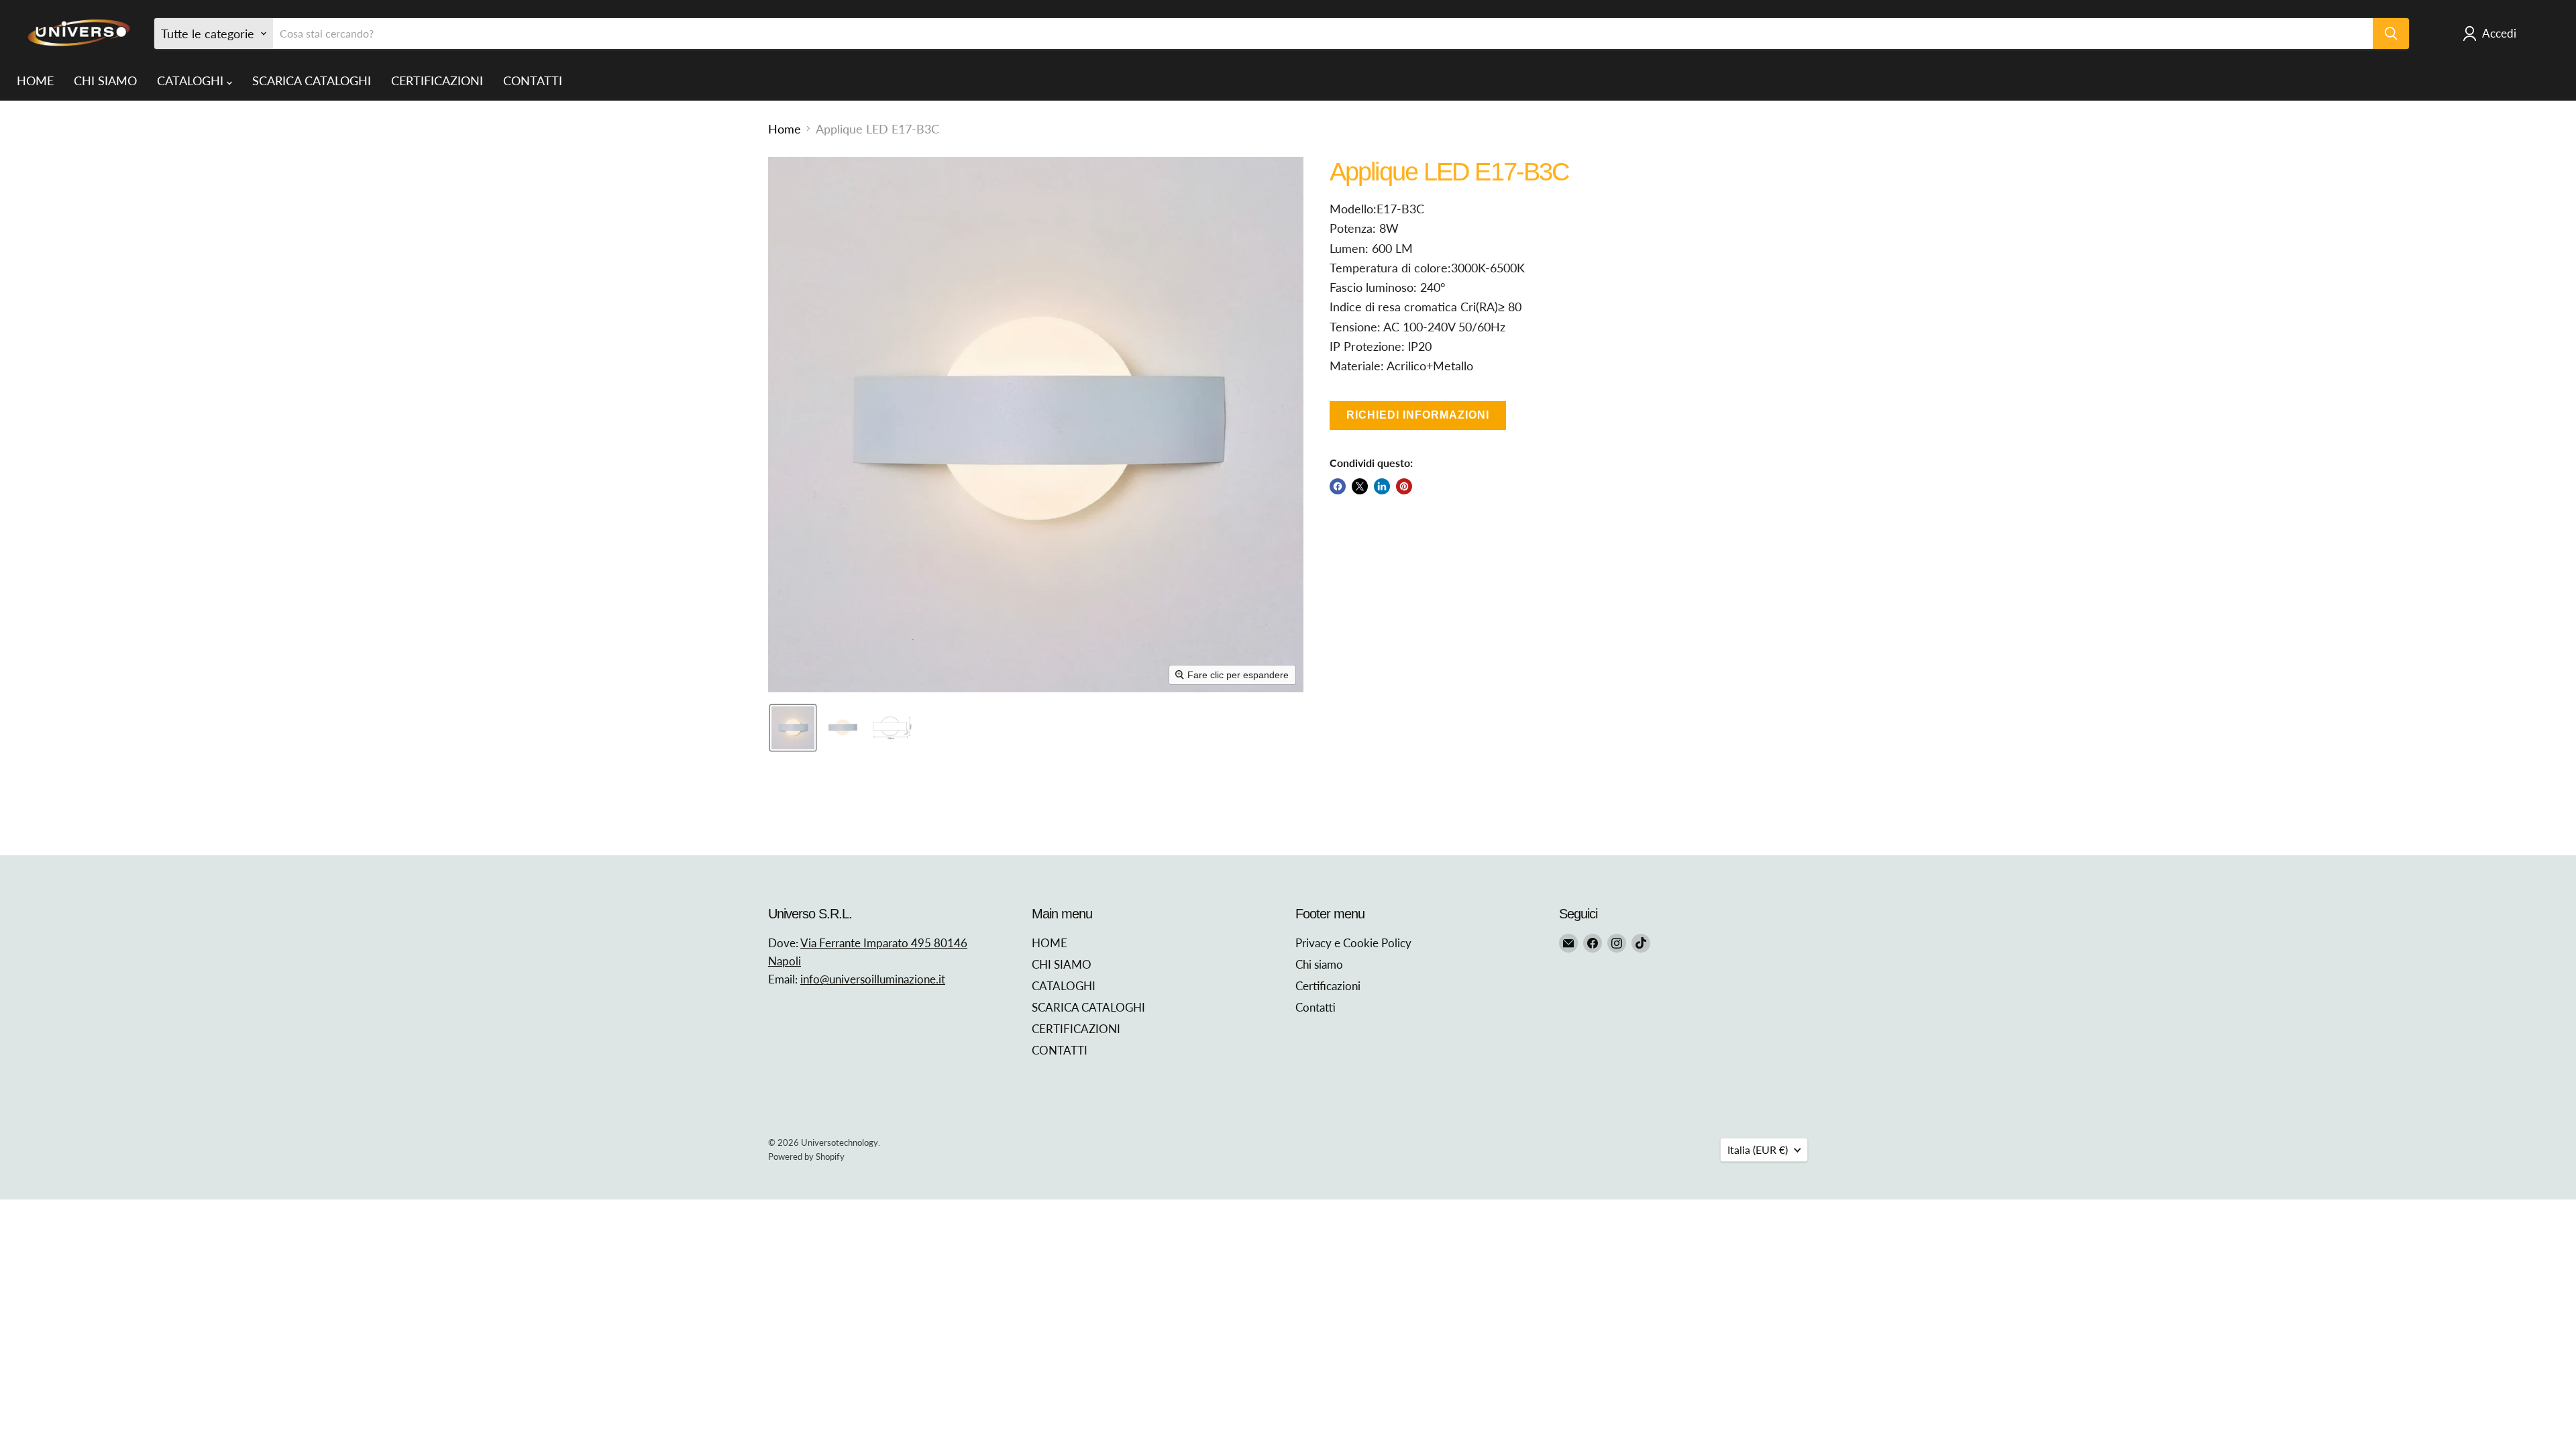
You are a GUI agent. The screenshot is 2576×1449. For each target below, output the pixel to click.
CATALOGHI (192, 80)
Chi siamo (1319, 964)
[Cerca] (2391, 34)
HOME (35, 80)
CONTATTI (533, 80)
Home (785, 129)
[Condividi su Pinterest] (1404, 486)
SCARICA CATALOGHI (312, 80)
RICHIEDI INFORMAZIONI (1418, 415)
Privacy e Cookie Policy (1353, 943)
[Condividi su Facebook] (1338, 486)
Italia (1758, 1149)
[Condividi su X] (1360, 486)
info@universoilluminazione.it (873, 979)
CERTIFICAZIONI (437, 80)
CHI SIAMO (105, 80)
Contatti (1316, 1007)
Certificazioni (1328, 986)
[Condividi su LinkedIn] (1382, 486)
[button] (793, 728)
